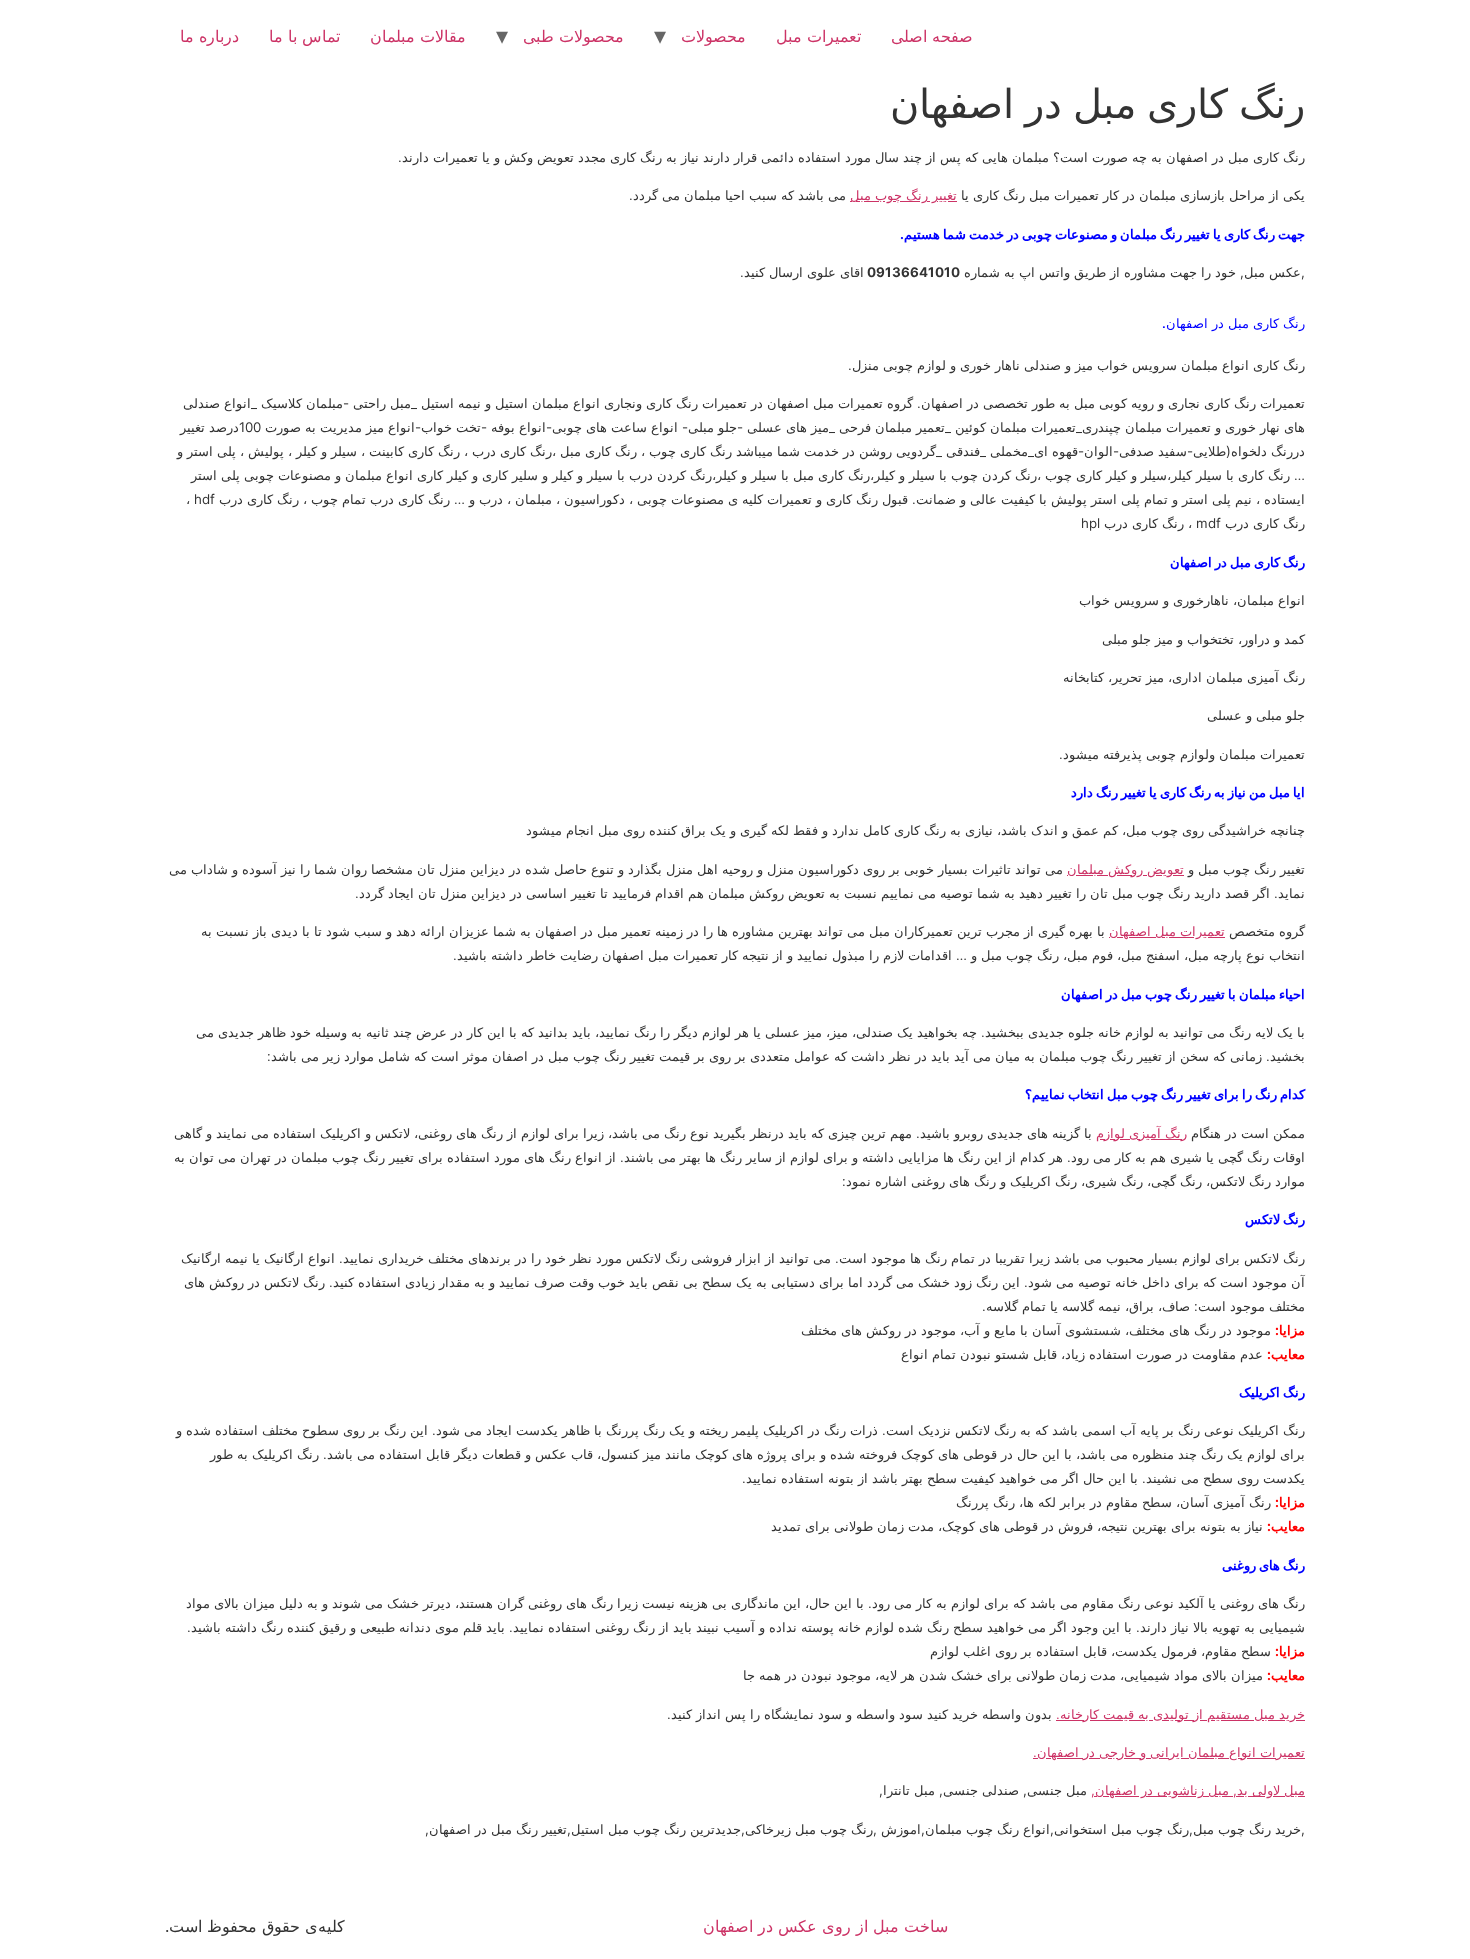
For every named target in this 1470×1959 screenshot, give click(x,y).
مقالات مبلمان (418, 36)
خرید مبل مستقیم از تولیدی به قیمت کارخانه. (1180, 1714)
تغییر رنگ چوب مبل (903, 195)
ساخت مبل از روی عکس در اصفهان (825, 1926)
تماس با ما (304, 36)
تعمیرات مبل (818, 36)
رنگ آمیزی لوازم (1141, 1133)
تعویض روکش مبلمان (1125, 869)
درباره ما (209, 36)
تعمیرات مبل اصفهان (1167, 931)
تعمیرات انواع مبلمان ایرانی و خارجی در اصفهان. (1169, 1752)
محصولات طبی (573, 36)
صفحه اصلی (932, 36)
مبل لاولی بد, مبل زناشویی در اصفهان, (1198, 1790)
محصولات (713, 36)
